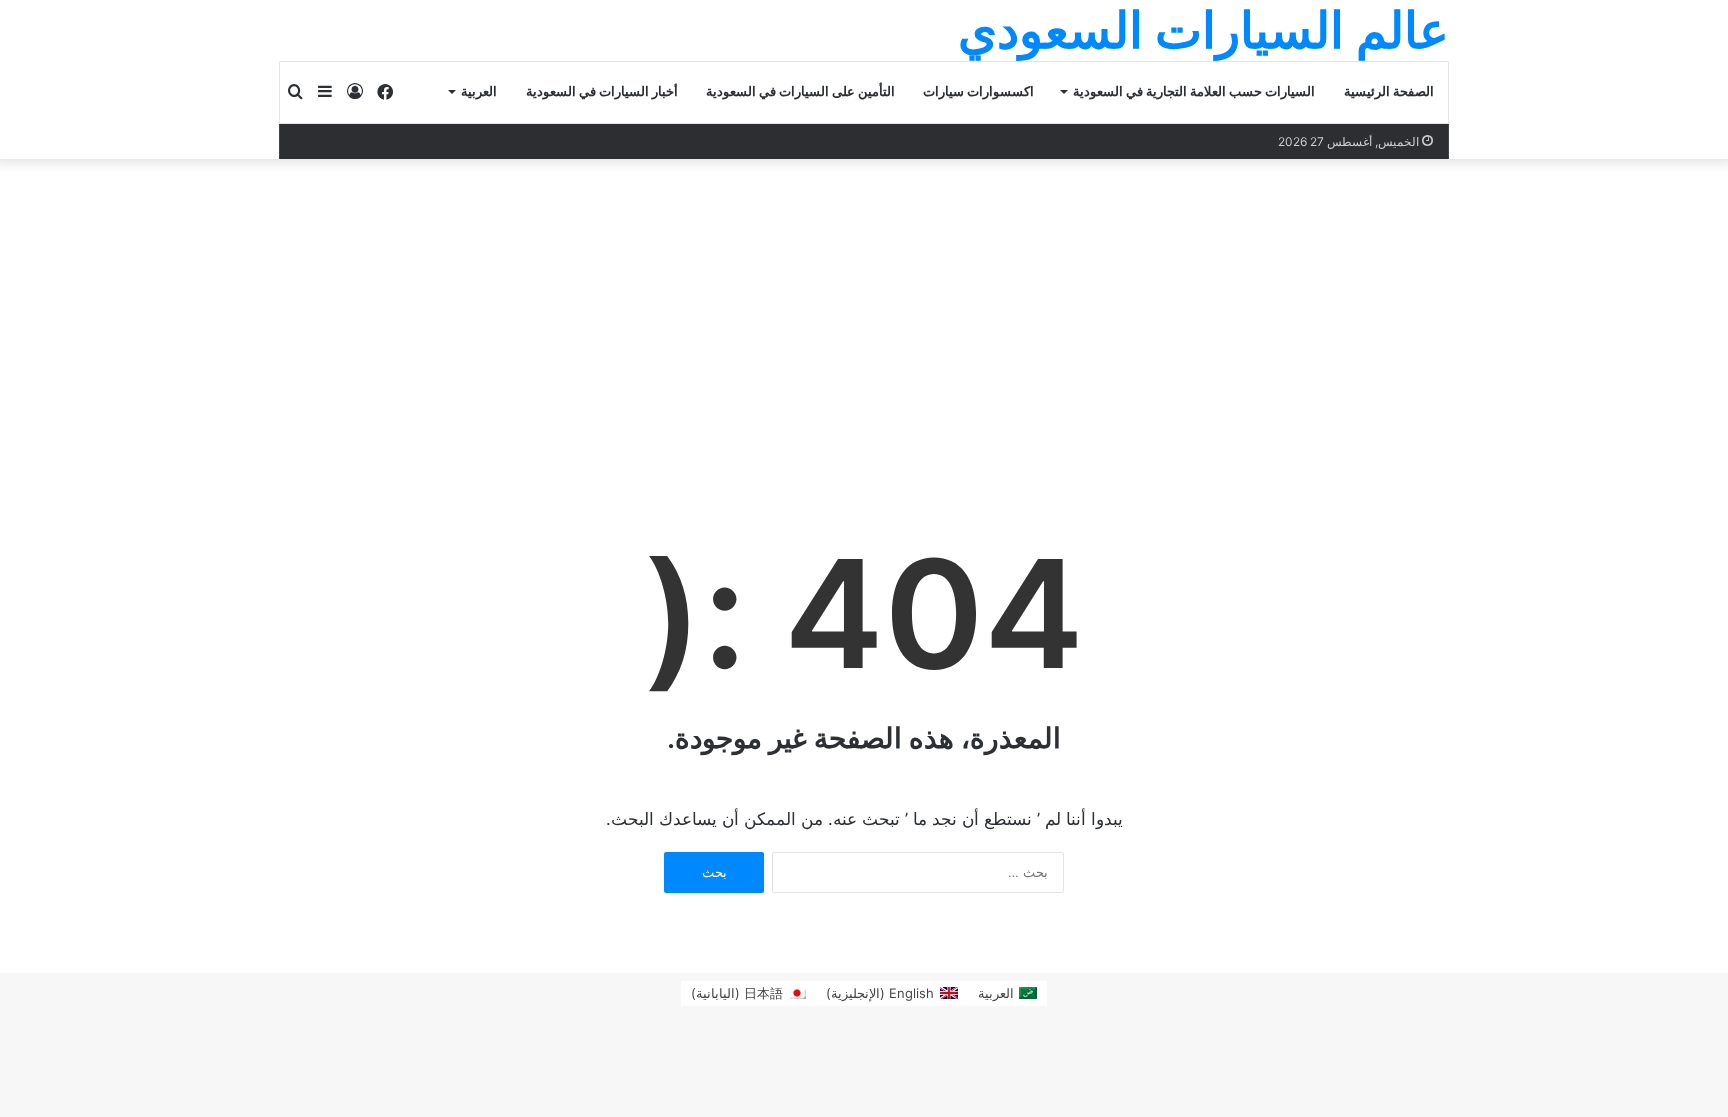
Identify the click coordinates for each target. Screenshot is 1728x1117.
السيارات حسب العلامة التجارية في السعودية (1194, 91)
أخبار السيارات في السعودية (602, 91)
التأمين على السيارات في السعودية (800, 91)
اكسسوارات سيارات (978, 91)
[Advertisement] (864, 309)
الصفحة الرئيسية (1389, 91)
